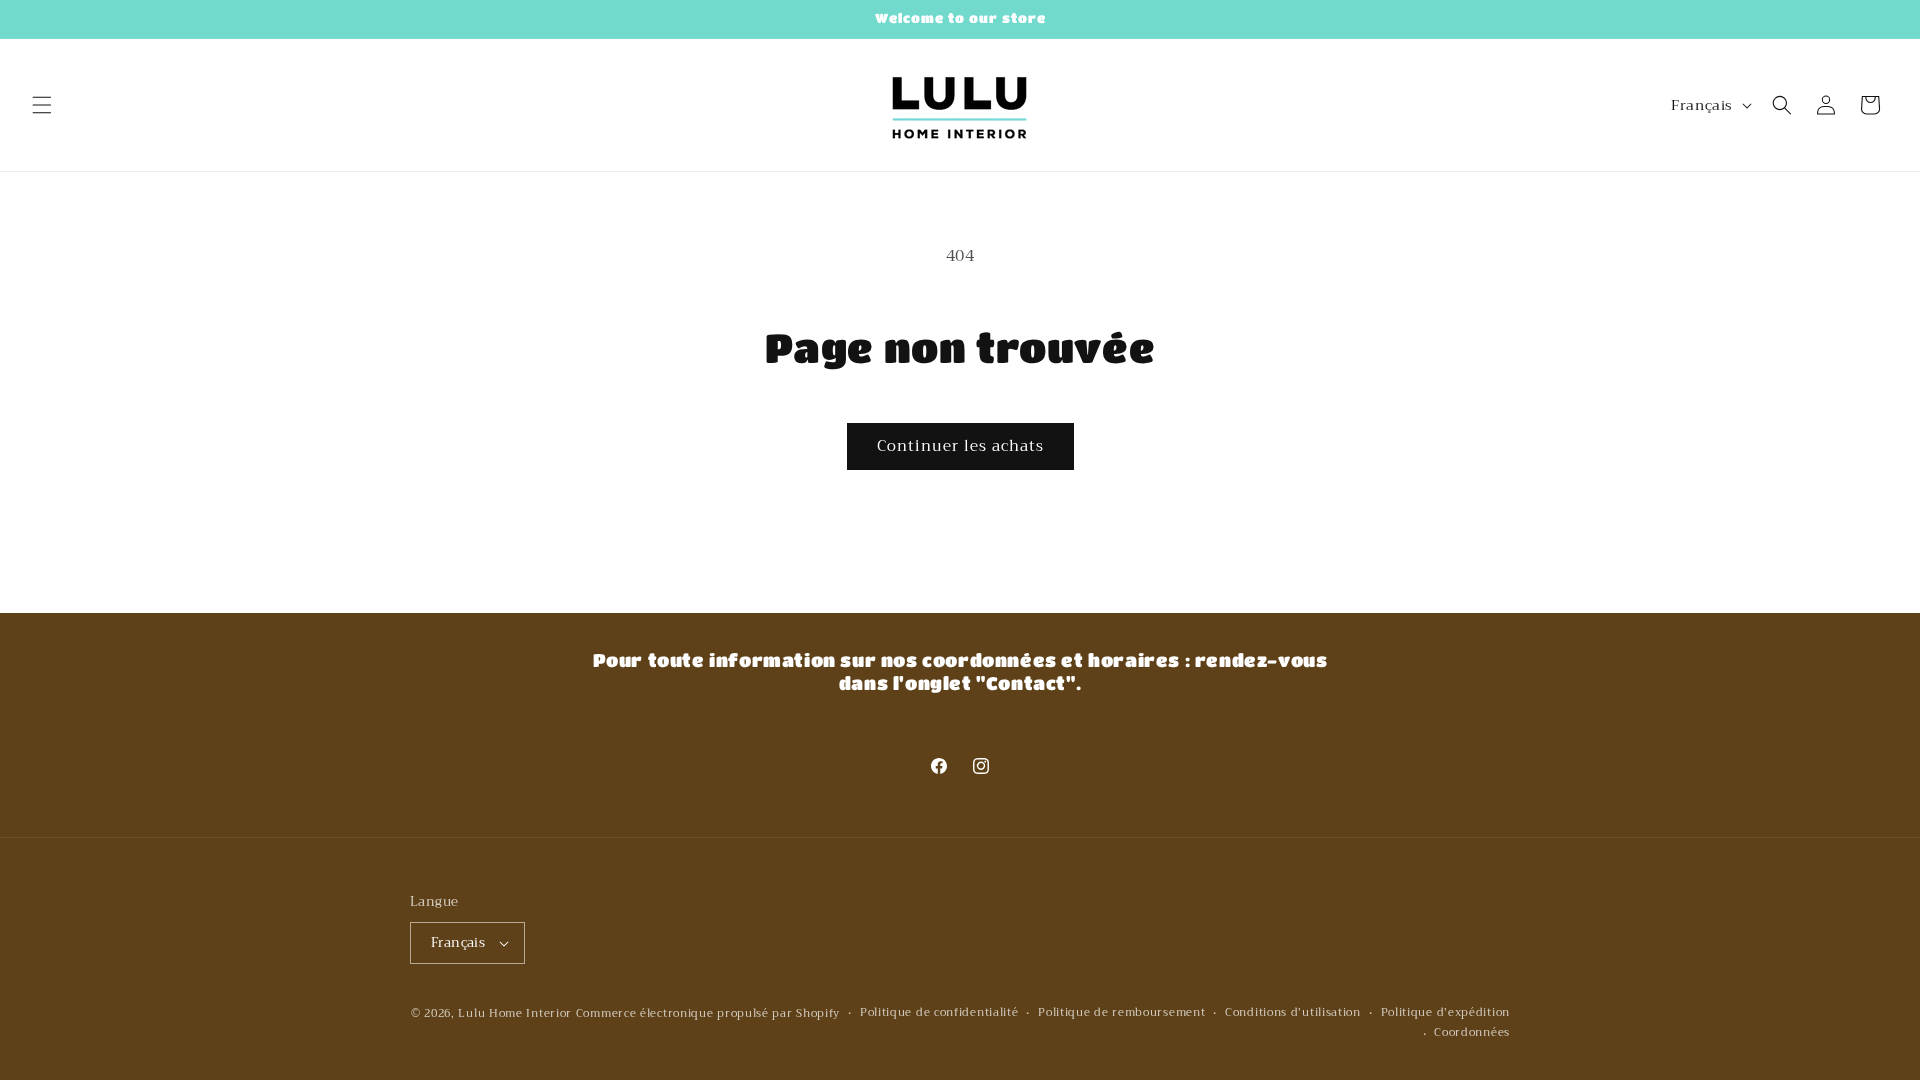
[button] (42, 105)
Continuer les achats (960, 446)
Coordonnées (1472, 1033)
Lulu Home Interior (515, 1013)
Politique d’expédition (1445, 1013)
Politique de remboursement (1121, 1013)
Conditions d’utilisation (1293, 1013)
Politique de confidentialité (939, 1013)
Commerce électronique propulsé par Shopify (708, 1013)
